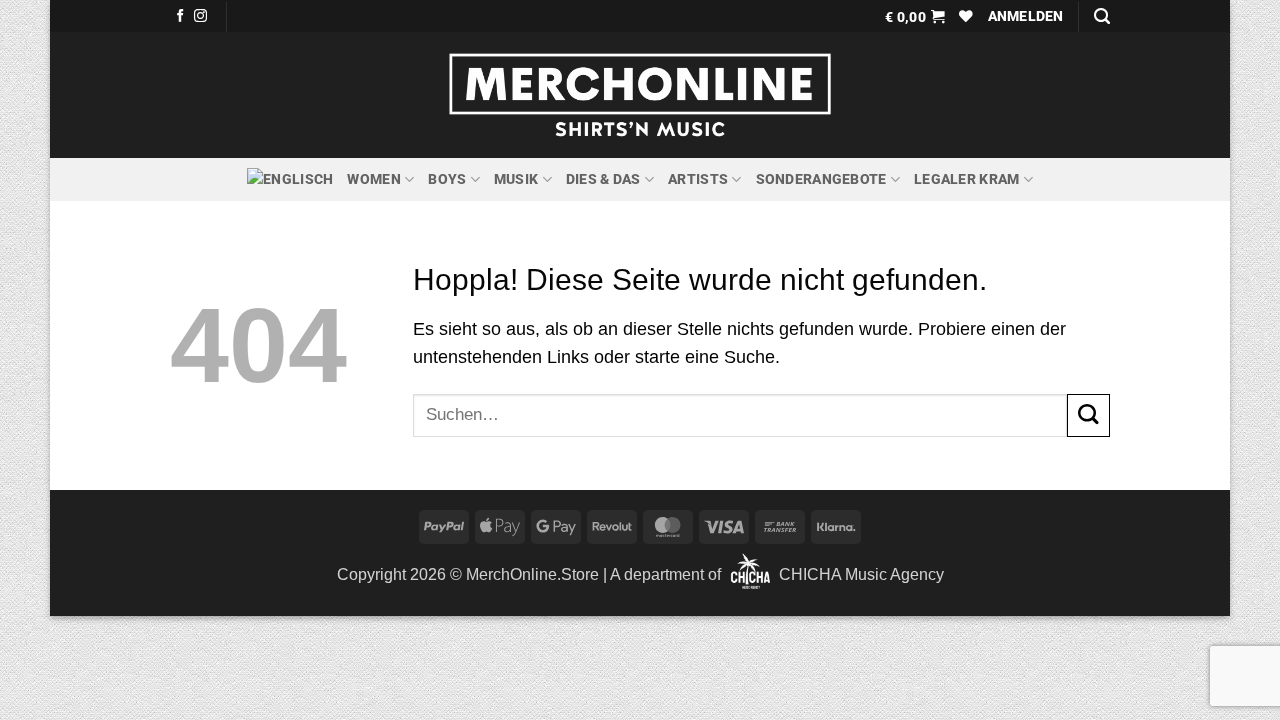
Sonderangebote (821, 179)
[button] (915, 16)
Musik (516, 179)
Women (373, 179)
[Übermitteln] (1088, 415)
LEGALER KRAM (966, 179)
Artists (698, 179)
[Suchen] (1102, 17)
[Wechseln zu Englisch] (290, 179)
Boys (447, 179)
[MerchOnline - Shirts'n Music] (640, 95)
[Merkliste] (966, 16)
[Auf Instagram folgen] (200, 16)
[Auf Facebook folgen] (180, 16)
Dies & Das (603, 179)
